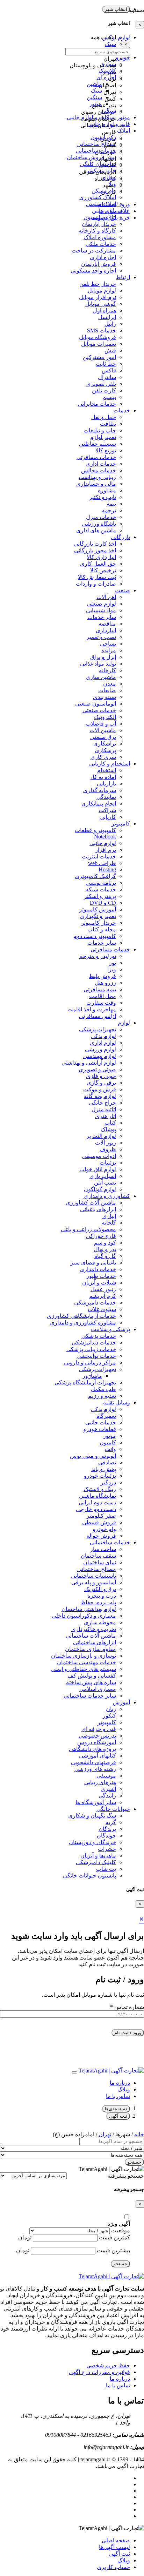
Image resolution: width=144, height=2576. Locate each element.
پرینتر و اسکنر (100, 896)
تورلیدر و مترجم (98, 956)
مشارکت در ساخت (94, 251)
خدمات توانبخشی (96, 1356)
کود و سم (105, 1243)
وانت (110, 1449)
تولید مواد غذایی (98, 664)
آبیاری (109, 1216)
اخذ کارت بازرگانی (95, 544)
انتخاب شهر (116, 9)
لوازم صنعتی (101, 604)
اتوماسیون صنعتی (96, 704)
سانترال (107, 377)
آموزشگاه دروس (97, 1742)
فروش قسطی (99, 1522)
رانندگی (107, 1796)
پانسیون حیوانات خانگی (89, 1876)
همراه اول (105, 311)
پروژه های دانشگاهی (92, 1749)
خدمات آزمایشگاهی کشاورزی (81, 1316)
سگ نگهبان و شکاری (92, 1816)
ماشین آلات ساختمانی (91, 1636)
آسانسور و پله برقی (94, 1582)
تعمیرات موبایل (99, 344)
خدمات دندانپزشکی (94, 1343)
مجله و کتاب (102, 929)
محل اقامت (103, 996)
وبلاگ (124, 2089)
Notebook (105, 837)
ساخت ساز (103, 1549)
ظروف (108, 1149)
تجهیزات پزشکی (98, 1029)
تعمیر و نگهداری (98, 916)
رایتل (110, 324)
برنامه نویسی (101, 883)
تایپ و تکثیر (103, 497)
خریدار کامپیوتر (99, 923)
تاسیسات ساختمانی (93, 1576)
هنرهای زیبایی (100, 1782)
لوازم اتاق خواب (98, 1169)
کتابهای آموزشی (98, 1756)
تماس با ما (118, 2096)
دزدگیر (108, 1482)
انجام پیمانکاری (99, 804)
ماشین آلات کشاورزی (91, 1203)
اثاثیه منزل (104, 1109)
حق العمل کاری (98, 564)
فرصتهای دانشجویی (93, 1762)
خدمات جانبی (101, 1422)
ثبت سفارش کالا (97, 577)
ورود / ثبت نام (128, 2033)
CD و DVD (103, 903)
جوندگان (106, 1836)
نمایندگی (106, 797)
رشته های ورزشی (95, 1769)
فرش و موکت (100, 1089)
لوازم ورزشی (100, 1049)
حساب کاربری (113, 2567)
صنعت (123, 590)
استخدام (107, 770)
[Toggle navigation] (74, 2072)
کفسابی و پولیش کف (92, 1676)
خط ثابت (106, 364)
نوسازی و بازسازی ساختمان (84, 1656)
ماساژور (92, 1376)
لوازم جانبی (103, 843)
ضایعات (107, 690)
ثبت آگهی (118, 2116)
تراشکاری (105, 744)
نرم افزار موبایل (98, 297)
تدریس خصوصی (97, 1736)
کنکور (109, 1716)
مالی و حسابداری (96, 484)
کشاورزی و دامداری (107, 1196)
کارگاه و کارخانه (97, 231)
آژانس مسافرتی (98, 1016)
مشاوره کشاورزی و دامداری (83, 1323)
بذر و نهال (105, 1249)
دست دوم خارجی (96, 1509)
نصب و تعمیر (101, 637)
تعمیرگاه (106, 1416)
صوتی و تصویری (97, 1069)
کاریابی (108, 817)
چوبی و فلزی (101, 1076)
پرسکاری (105, 750)
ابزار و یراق (103, 657)
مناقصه (107, 624)
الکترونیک (105, 717)
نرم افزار (106, 850)
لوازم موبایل (102, 291)
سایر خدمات (102, 617)
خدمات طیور (101, 1276)
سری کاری (103, 757)
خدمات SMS (102, 331)
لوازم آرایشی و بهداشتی (89, 1063)
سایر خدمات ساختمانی (90, 1696)
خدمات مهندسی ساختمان (87, 1662)
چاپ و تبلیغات (100, 430)
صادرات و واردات (96, 584)
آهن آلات (106, 597)
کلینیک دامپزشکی (96, 1862)
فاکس (109, 370)
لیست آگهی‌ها (114, 2547)
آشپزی (108, 1789)
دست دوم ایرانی (97, 1502)
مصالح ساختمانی (97, 1569)
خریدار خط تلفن (98, 284)
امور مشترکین (99, 357)
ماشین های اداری (96, 530)
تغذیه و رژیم (102, 1396)
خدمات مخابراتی (97, 404)
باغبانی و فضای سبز (93, 1263)
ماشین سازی (101, 677)
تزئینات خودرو (100, 1476)
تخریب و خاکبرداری (94, 1629)
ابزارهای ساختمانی (95, 1642)
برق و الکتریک (100, 1589)
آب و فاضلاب (101, 724)
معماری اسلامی (98, 1689)
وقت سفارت (101, 1003)
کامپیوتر (121, 824)
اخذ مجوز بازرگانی (95, 550)
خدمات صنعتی (99, 710)
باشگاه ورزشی (99, 524)
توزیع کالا (106, 450)
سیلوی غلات (102, 1309)
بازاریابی (106, 784)
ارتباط (123, 277)
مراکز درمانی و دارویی (90, 1363)
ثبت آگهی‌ (119, 2554)
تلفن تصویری (101, 384)
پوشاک (108, 1129)
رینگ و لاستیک (100, 1489)
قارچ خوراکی (101, 1236)
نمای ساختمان (100, 1562)
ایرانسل (107, 317)
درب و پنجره (102, 1596)
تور (113, 963)
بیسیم (109, 397)
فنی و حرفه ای (99, 1729)
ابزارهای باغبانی (98, 1209)
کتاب (110, 1123)
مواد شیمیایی (101, 610)
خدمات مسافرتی (96, 457)
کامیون (108, 1442)
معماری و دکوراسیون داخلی (84, 1616)
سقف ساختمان (98, 1556)
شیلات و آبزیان (99, 1283)
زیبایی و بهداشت (97, 477)
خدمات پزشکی (99, 1336)
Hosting (107, 869)
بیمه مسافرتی (100, 989)
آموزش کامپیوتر (98, 909)
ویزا (112, 969)
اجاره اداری (103, 257)
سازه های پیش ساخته (91, 1682)
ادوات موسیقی (99, 1156)
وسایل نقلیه (117, 1402)
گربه (111, 1822)
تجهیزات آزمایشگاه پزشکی (85, 1383)
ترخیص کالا (103, 570)
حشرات (107, 1849)
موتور (110, 1436)
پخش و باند (104, 1469)
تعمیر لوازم (103, 437)
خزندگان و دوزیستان (92, 1842)
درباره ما (120, 2083)
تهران (105, 2134)
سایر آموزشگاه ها (96, 1802)
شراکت (107, 810)
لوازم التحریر (101, 1136)
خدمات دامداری (98, 1269)
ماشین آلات (103, 730)
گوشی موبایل (101, 304)
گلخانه (109, 1223)
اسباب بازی (103, 1176)
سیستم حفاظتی (98, 444)
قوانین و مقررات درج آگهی (99, 2372)
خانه (139, 2134)
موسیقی (106, 1776)
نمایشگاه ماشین (98, 1496)
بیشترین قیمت (113, 2250)
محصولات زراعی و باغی (88, 1229)
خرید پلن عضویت (110, 218)
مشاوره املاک (100, 237)
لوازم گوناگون (100, 1189)
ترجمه (109, 510)
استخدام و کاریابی (110, 764)
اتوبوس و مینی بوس (93, 1456)
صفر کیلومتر (101, 1516)
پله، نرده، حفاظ (98, 1602)
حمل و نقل (104, 417)
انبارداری (106, 630)
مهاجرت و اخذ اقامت (92, 1009)
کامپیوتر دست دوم (95, 936)
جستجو (134, 2162)
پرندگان (107, 1829)
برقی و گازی (101, 1083)
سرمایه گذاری (100, 790)
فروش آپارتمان (99, 264)
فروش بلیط (102, 976)
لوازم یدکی (103, 1036)
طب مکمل (103, 1389)
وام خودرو (104, 1529)
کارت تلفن (104, 390)
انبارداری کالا (101, 557)
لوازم (124, 1023)
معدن (110, 684)
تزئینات (108, 1163)
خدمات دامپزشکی (95, 1303)
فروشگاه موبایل (98, 337)
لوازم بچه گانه (100, 1096)
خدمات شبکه (101, 889)
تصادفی (107, 1462)
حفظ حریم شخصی (108, 2365)
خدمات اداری (101, 464)
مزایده (109, 650)
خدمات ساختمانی (110, 1542)
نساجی (108, 644)
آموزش (121, 1702)
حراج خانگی (102, 1103)
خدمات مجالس (99, 470)
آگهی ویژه (119, 2224)
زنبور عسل (103, 1289)
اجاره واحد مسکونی (93, 271)
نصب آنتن (105, 1183)
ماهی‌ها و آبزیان (98, 1856)
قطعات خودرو (100, 1429)
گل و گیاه (105, 1256)
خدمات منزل (101, 517)
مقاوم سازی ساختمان (91, 1649)
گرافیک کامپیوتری (95, 876)
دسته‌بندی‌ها (116, 2109)
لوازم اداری (103, 1043)
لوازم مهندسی (100, 1056)
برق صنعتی (103, 737)
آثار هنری (106, 1116)
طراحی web (102, 863)
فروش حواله (101, 1536)
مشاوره (107, 490)
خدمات (122, 410)
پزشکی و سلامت (110, 1329)
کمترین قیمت (114, 2237)
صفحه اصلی (116, 2540)
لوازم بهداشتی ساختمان (89, 1609)
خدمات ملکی (101, 244)
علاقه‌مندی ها (114, 211)
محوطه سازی (100, 1622)
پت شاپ (106, 1869)
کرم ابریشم (103, 1296)
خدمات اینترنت (99, 857)
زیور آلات (106, 1143)
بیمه (111, 504)
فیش (110, 350)
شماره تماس (127, 2007)
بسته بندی (105, 697)
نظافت (108, 424)
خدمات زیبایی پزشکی (91, 1349)
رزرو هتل (105, 983)
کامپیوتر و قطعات (95, 830)
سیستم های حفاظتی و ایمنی (83, 1669)
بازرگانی (120, 537)
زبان (111, 1709)
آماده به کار (103, 777)
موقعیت (121, 2230)
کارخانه (107, 670)
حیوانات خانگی (113, 1809)
